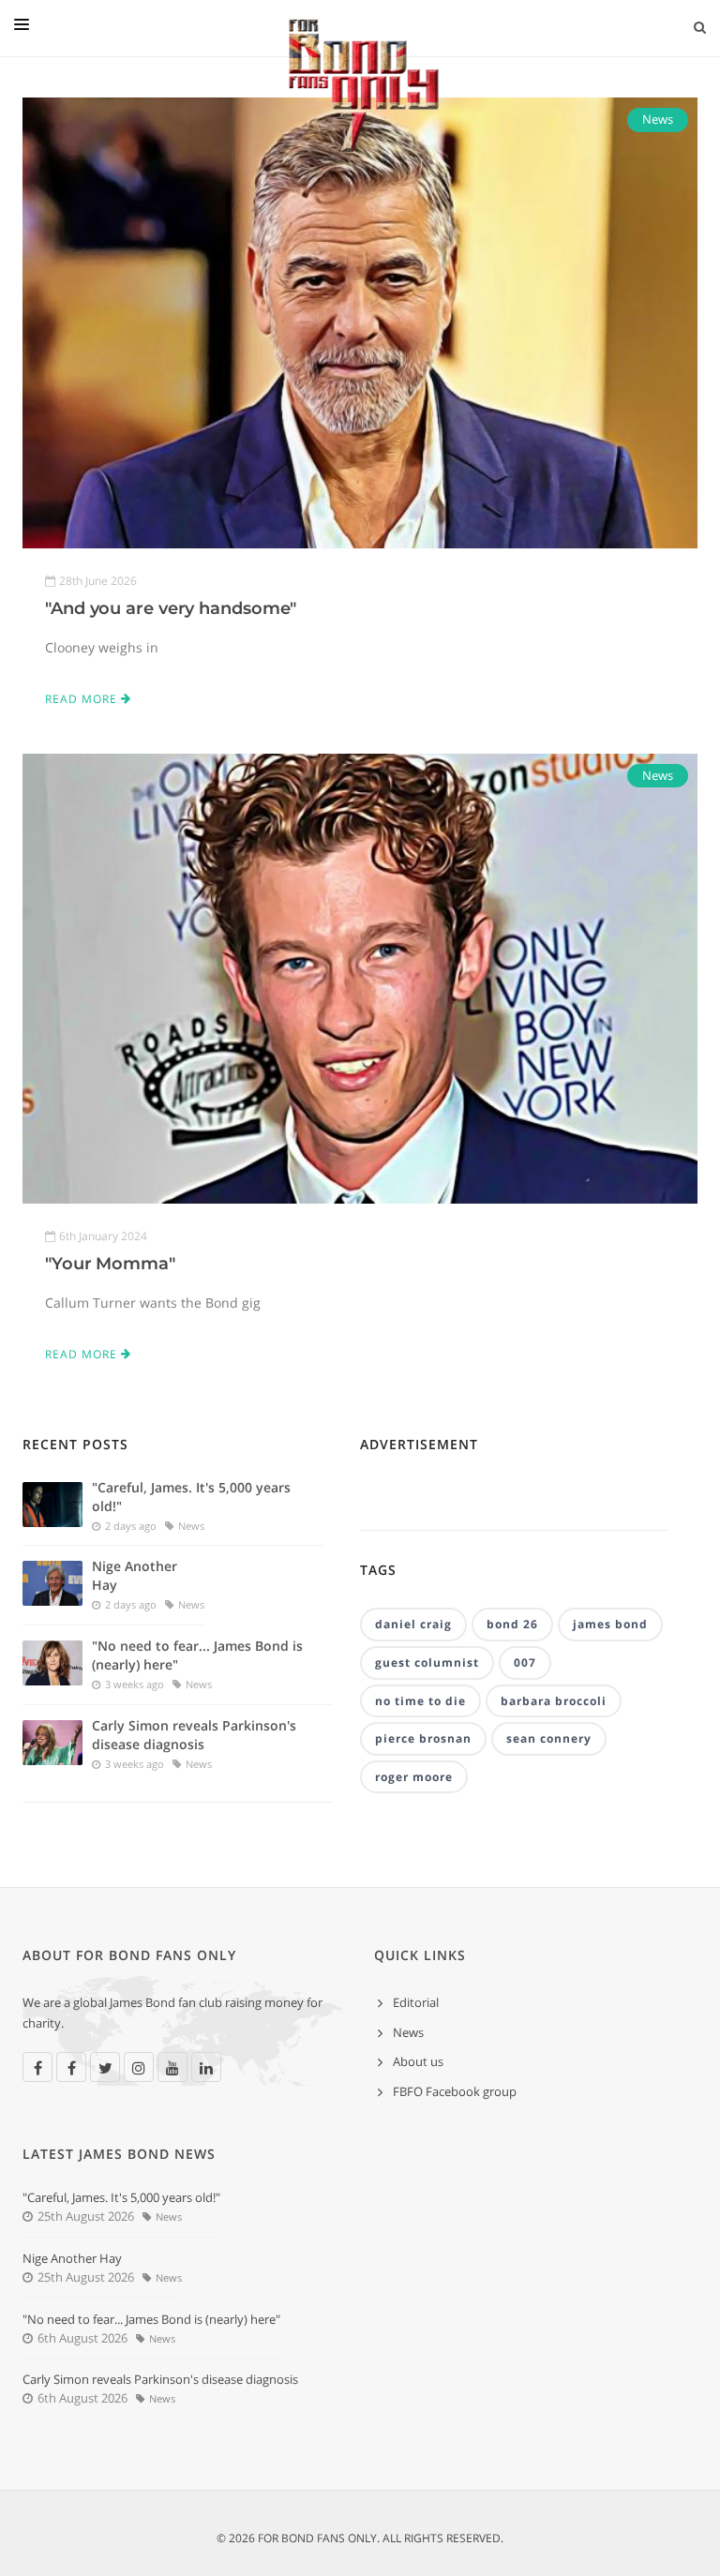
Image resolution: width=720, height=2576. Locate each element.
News (658, 119)
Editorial (416, 2002)
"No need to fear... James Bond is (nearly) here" (197, 1655)
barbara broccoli (554, 1701)
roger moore (414, 1777)
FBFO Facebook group (455, 2091)
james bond (610, 1624)
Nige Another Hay (135, 1575)
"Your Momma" (110, 1264)
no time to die (420, 1701)
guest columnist (427, 1662)
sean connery (549, 1738)
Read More (83, 699)
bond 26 (512, 1624)
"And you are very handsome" (171, 608)
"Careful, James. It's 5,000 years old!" (191, 1497)
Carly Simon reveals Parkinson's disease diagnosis (194, 1735)
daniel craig (413, 1624)
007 (525, 1662)
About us (418, 2061)
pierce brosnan (423, 1738)
